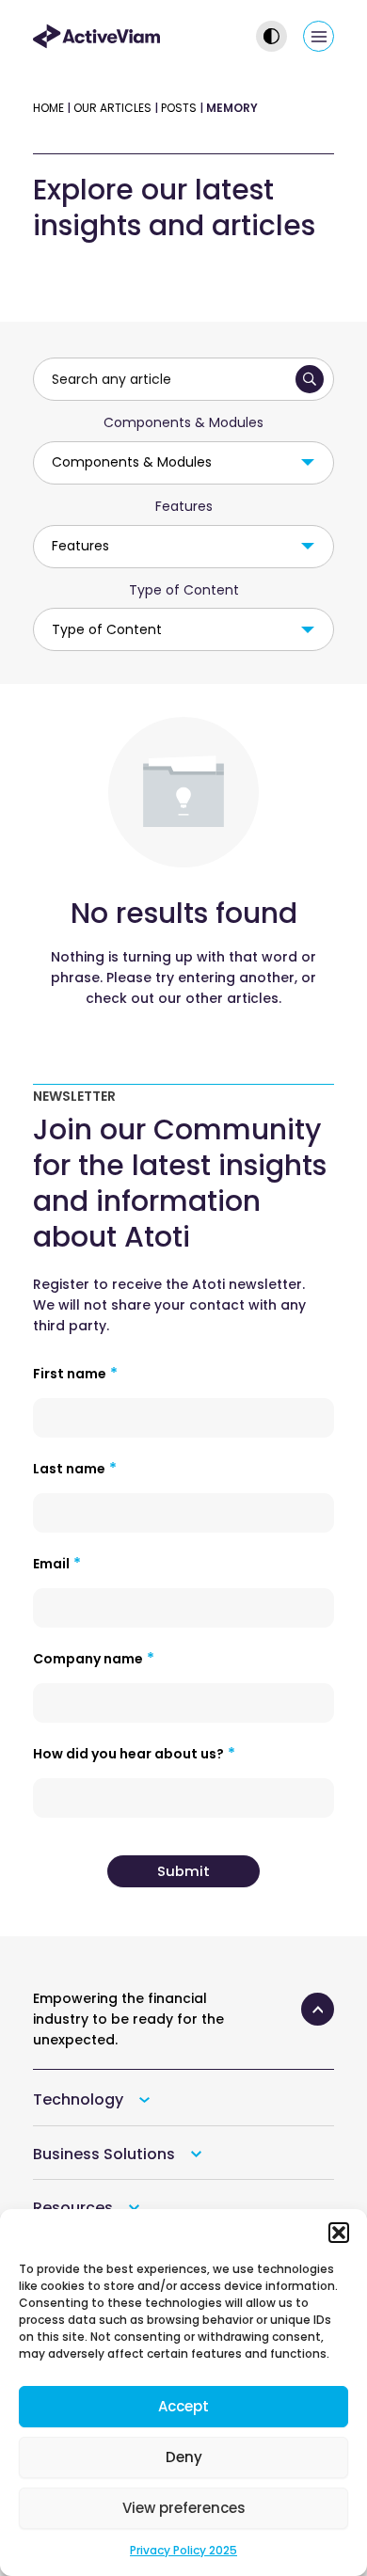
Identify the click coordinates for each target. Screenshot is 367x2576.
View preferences (184, 2508)
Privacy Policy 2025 (183, 2550)
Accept (183, 2406)
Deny (184, 2457)
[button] (339, 2233)
